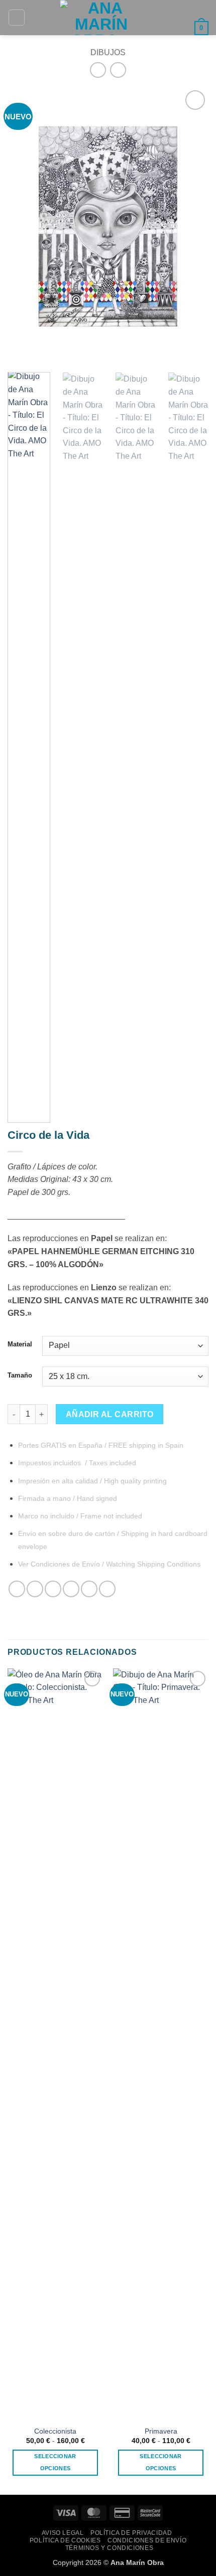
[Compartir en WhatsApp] (17, 1589)
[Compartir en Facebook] (35, 1589)
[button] (17, 18)
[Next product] (98, 70)
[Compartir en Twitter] (53, 1589)
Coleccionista (55, 2431)
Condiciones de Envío (147, 2540)
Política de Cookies (65, 2540)
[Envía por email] (71, 1589)
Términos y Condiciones (109, 2548)
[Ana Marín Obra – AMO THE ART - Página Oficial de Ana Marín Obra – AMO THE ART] (101, 18)
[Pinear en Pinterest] (89, 1589)
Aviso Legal (63, 2533)
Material (20, 1344)
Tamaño (20, 1376)
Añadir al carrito (110, 1414)
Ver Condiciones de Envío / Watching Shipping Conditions (109, 1564)
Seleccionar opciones (55, 2462)
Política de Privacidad (131, 2533)
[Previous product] (118, 70)
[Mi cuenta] (182, 28)
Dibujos (108, 52)
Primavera (161, 2431)
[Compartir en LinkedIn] (107, 1589)
